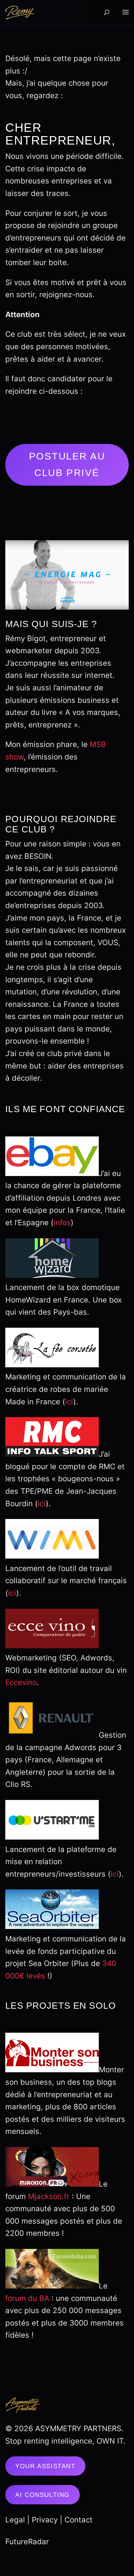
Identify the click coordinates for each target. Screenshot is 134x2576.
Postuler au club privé (67, 464)
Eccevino (21, 1682)
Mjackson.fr (49, 2196)
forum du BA (27, 2298)
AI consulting (43, 2495)
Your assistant (45, 2466)
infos (62, 1223)
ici (69, 1402)
